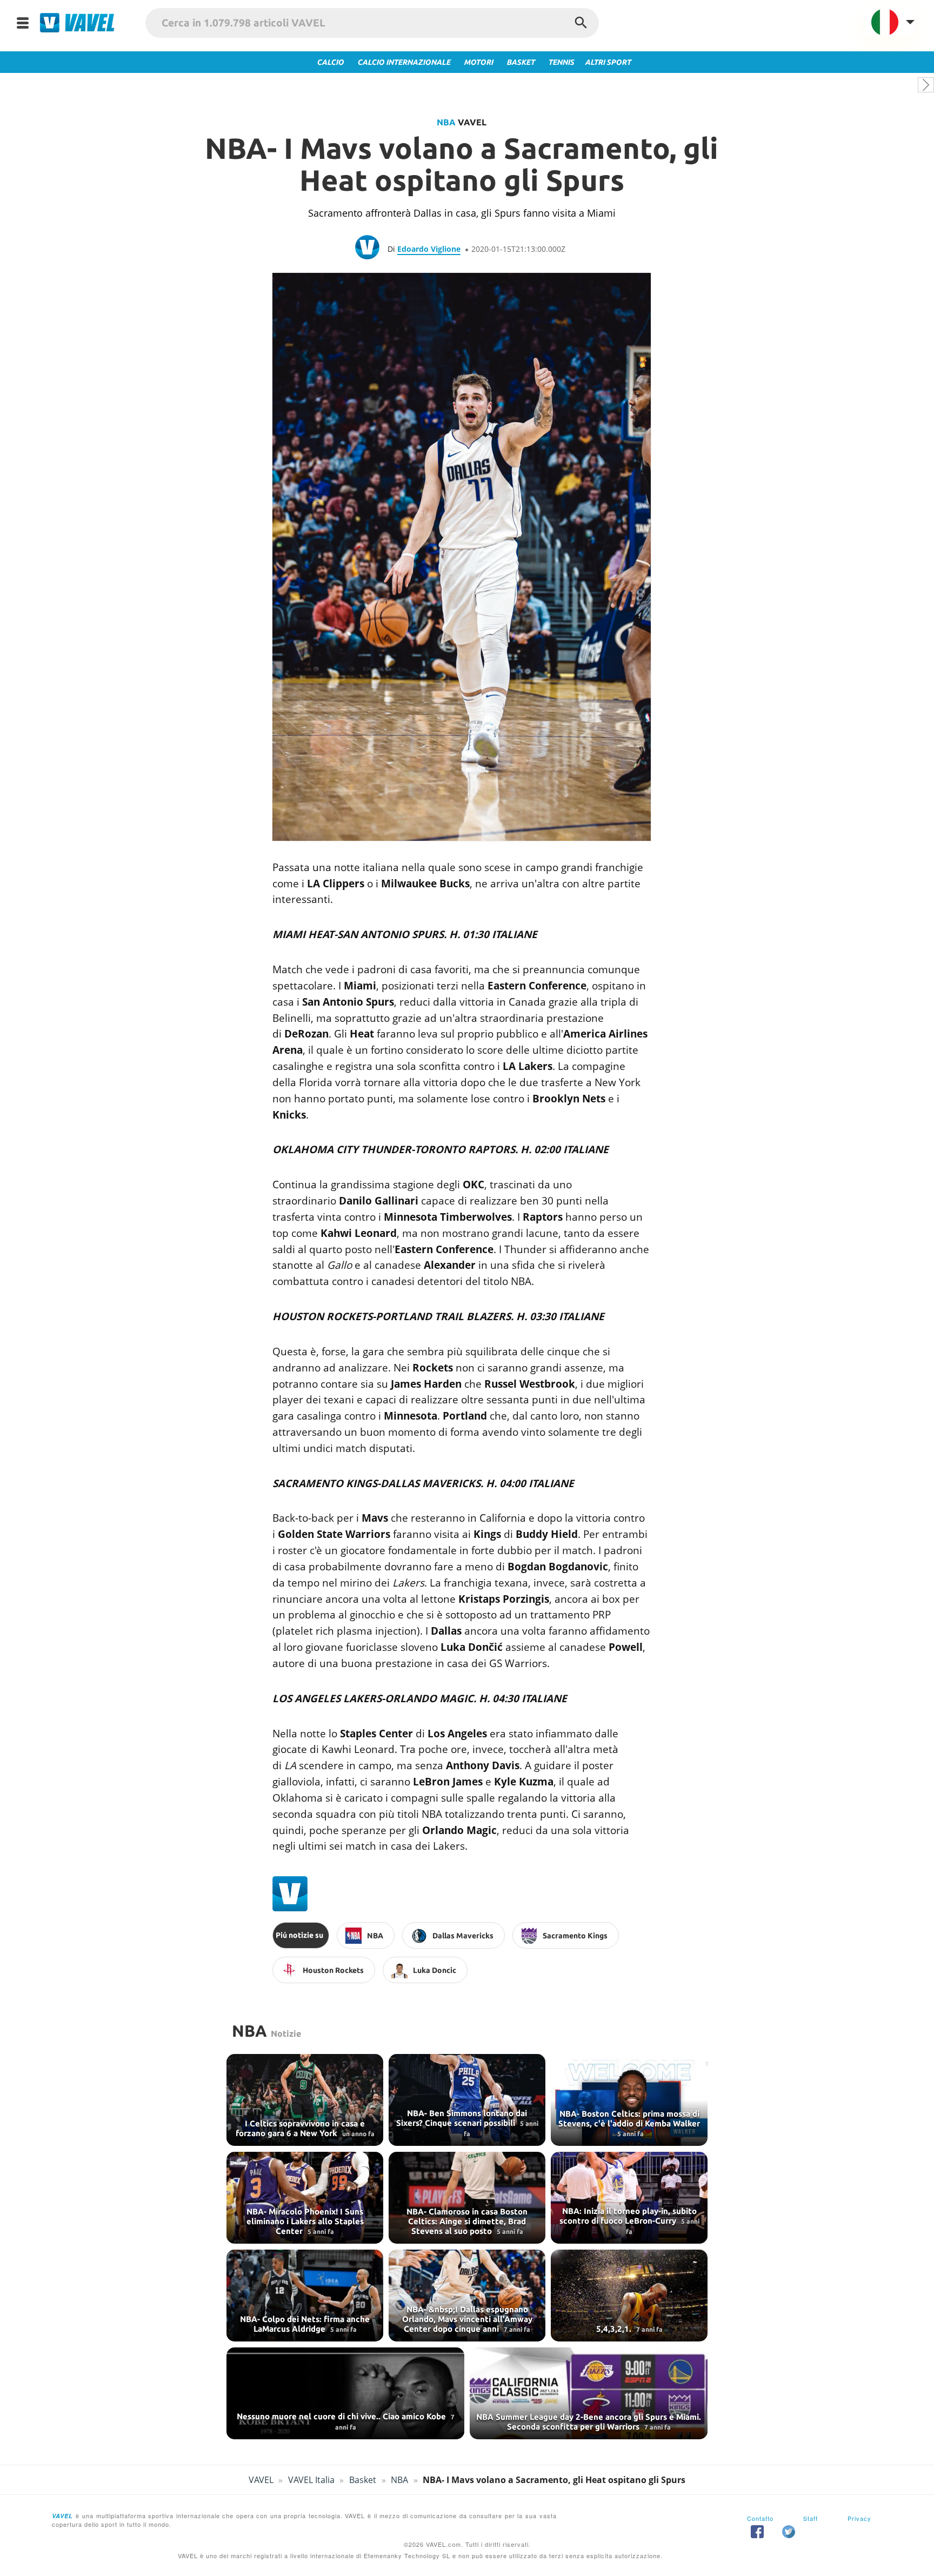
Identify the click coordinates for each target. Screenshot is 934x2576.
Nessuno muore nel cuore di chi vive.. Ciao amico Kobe (342, 2416)
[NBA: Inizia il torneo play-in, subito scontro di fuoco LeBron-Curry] (629, 2198)
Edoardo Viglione (429, 249)
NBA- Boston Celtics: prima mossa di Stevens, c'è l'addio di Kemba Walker (629, 2119)
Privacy (859, 2518)
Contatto (760, 2518)
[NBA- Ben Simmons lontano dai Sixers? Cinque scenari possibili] (467, 2100)
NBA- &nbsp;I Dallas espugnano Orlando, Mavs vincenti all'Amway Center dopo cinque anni (467, 2319)
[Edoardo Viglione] (371, 249)
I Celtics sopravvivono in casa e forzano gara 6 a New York (301, 2128)
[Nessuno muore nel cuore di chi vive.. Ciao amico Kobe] (345, 2393)
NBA (446, 122)
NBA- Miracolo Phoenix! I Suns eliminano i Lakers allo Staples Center (305, 2221)
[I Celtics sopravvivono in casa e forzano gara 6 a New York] (305, 2100)
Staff (810, 2518)
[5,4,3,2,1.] (629, 2296)
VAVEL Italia (311, 2480)
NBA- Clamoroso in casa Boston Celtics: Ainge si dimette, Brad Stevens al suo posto (467, 2221)
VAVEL (261, 2480)
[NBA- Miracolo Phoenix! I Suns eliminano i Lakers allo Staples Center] (305, 2198)
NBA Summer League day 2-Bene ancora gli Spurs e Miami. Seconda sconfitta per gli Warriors (589, 2422)
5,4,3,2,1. (615, 2329)
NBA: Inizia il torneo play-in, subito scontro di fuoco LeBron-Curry (628, 2216)
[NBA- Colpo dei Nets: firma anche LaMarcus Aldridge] (305, 2296)
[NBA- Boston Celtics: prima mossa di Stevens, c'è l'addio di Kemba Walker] (629, 2100)
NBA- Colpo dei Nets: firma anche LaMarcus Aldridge (305, 2324)
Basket (363, 2480)
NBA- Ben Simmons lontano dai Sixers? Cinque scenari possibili (462, 2118)
